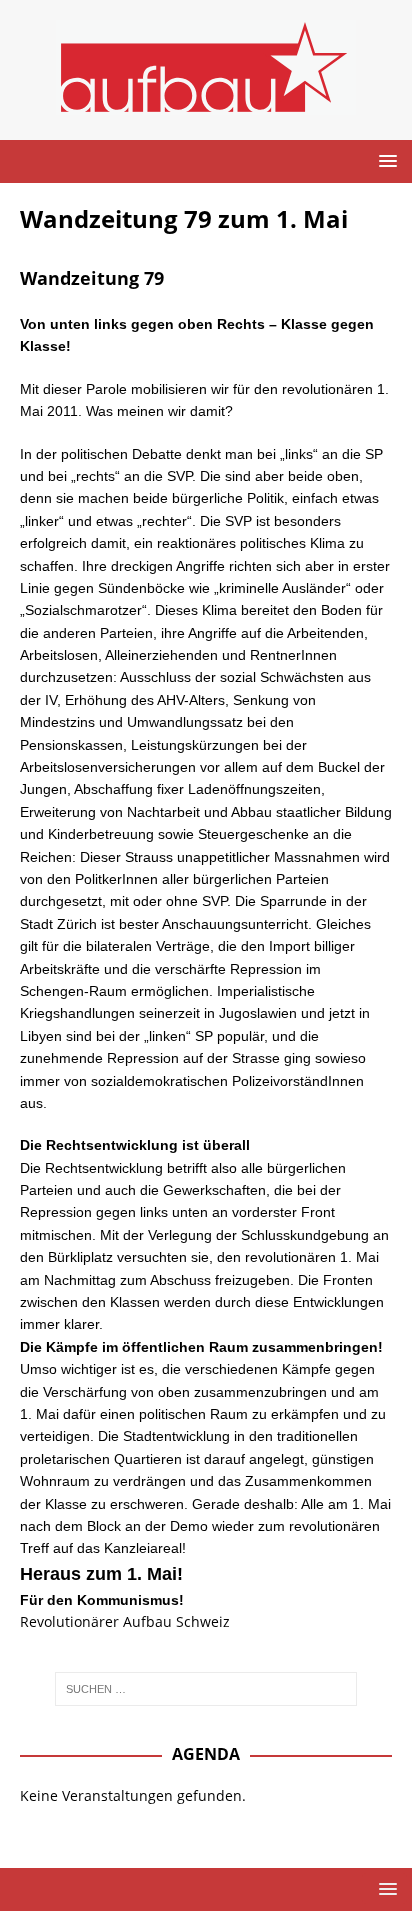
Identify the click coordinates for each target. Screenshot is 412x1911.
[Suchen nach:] (206, 1689)
